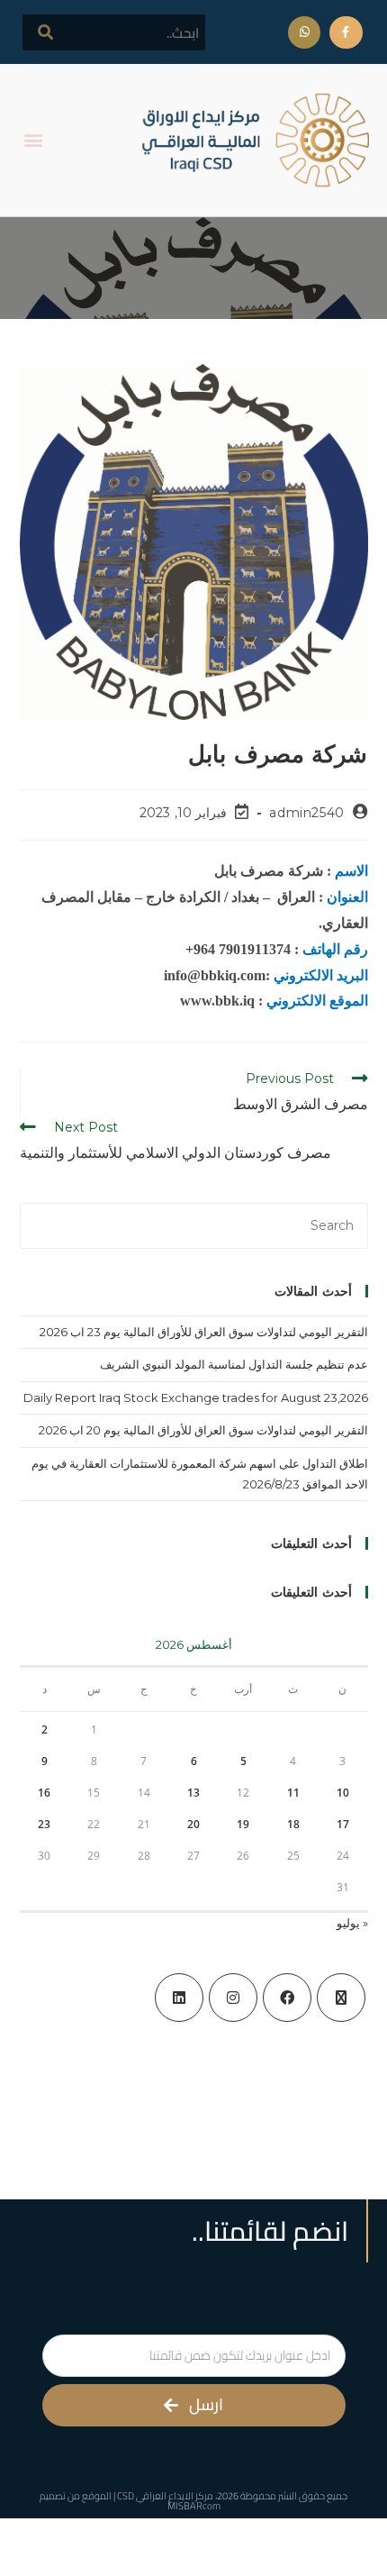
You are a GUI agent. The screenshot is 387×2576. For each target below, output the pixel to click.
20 (193, 1824)
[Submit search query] (46, 32)
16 (44, 1793)
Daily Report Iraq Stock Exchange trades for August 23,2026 (196, 1397)
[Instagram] (233, 1998)
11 (293, 1793)
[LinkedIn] (179, 1998)
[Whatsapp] (304, 32)
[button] (33, 140)
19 (243, 1824)
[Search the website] (114, 32)
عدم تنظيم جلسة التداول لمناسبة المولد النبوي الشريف (234, 1364)
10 (343, 1793)
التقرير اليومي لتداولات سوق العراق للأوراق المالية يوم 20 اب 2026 (203, 1430)
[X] (341, 1998)
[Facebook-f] (346, 32)
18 (293, 1824)
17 (343, 1824)
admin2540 (306, 813)
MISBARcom (194, 2506)
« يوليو (352, 1923)
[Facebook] (287, 1998)
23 (44, 1824)
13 (193, 1793)
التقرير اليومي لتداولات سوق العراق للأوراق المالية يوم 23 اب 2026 (204, 1332)
